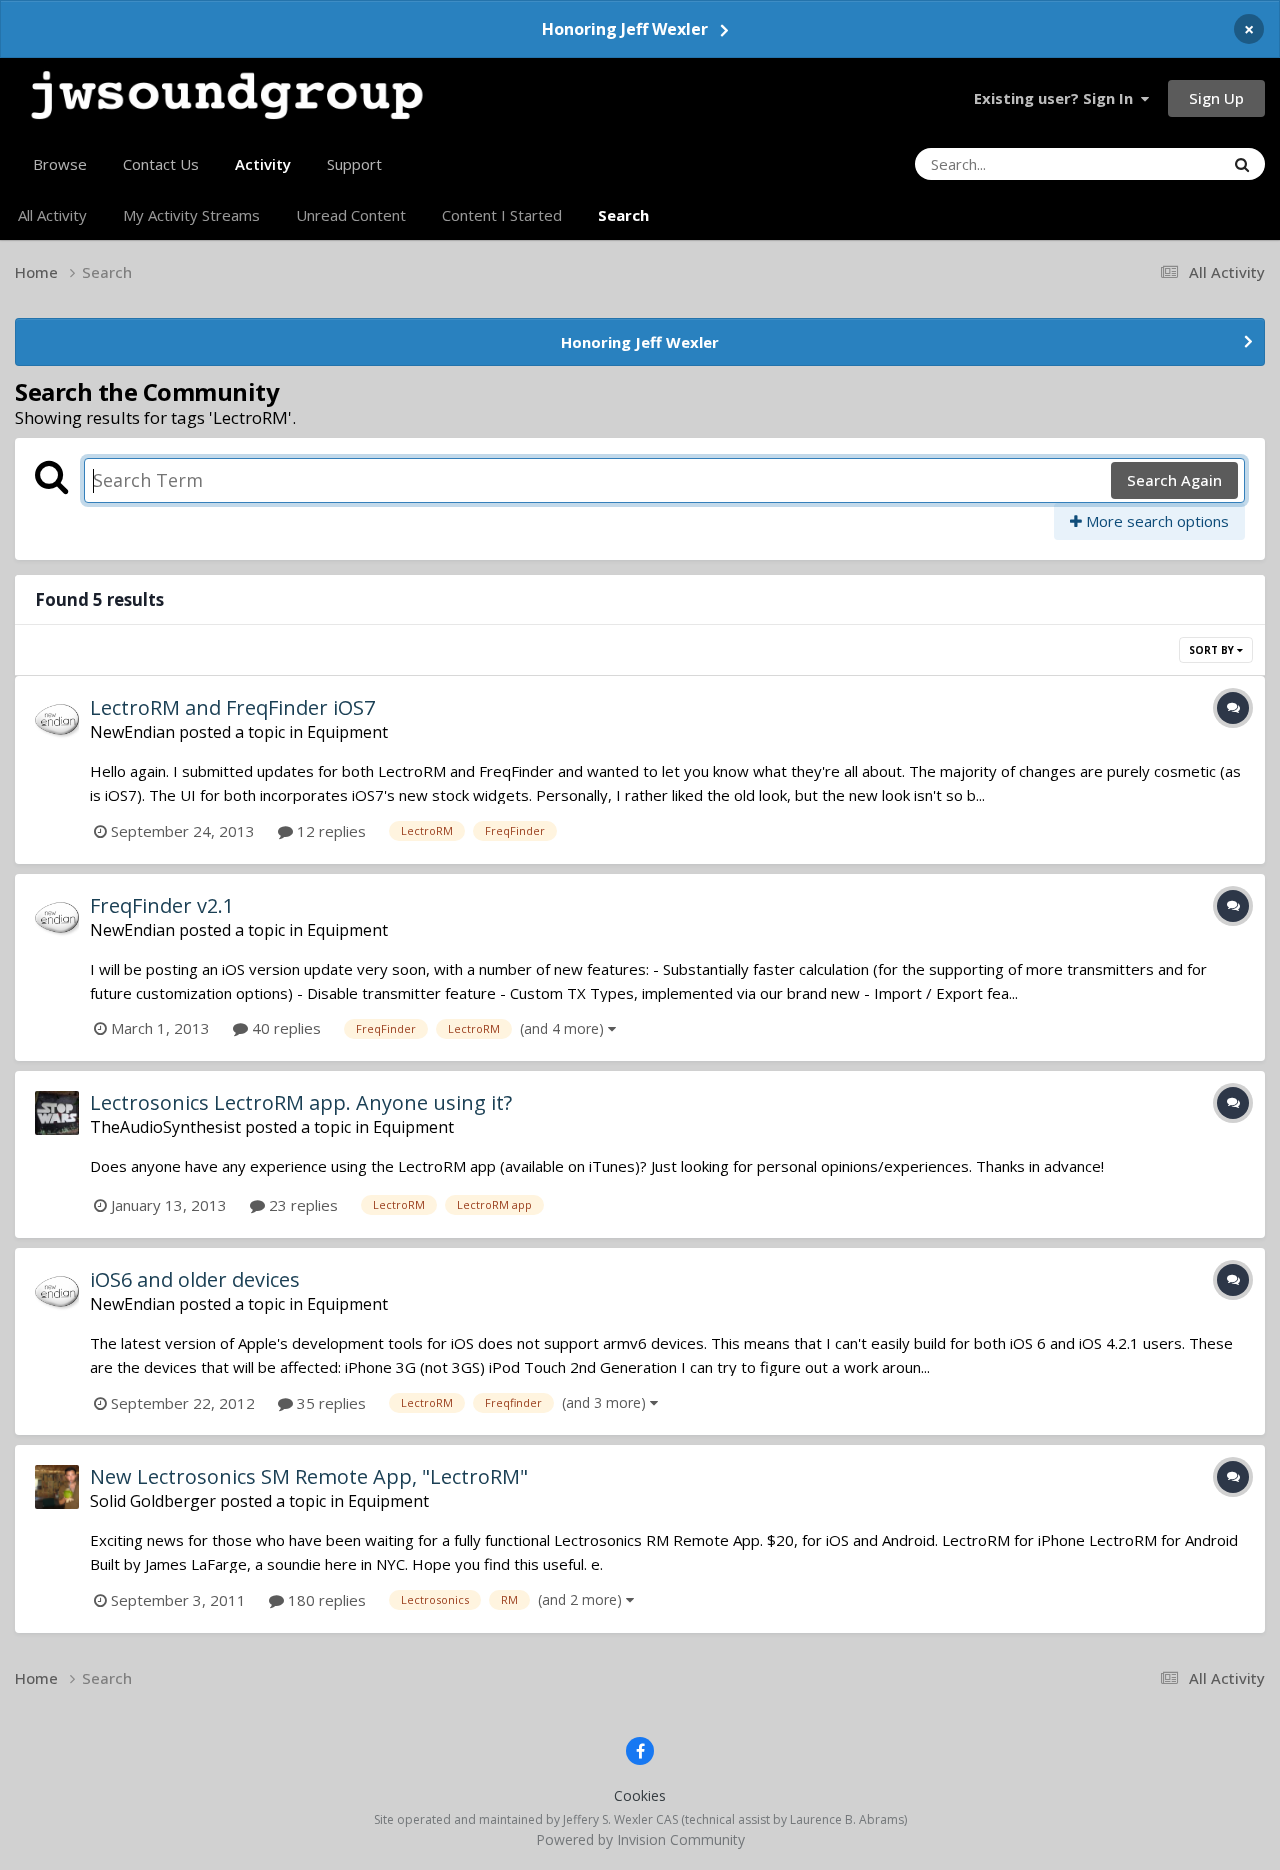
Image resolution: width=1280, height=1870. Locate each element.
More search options (1155, 521)
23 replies (301, 1205)
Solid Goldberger (153, 1501)
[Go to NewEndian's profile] (57, 718)
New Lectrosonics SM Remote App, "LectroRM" (309, 1476)
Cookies (640, 1795)
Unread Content (351, 215)
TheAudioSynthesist (165, 1127)
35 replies (329, 1403)
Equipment (347, 732)
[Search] (1242, 164)
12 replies (329, 831)
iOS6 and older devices (195, 1279)
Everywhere (1159, 163)
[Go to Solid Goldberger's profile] (57, 1487)
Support (354, 164)
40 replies (284, 1028)
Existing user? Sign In (1057, 98)
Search (623, 215)
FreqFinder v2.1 (162, 905)
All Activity (52, 215)
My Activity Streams (191, 215)
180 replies (325, 1600)
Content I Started (502, 215)
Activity (263, 164)
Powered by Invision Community (640, 1839)
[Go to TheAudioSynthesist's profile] (57, 1113)
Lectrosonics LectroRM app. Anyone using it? (301, 1102)
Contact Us (161, 164)
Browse (60, 164)
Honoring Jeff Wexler (625, 29)
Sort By (1213, 650)
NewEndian (132, 732)
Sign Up (1216, 98)
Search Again (1174, 480)
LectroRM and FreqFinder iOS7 (232, 707)
